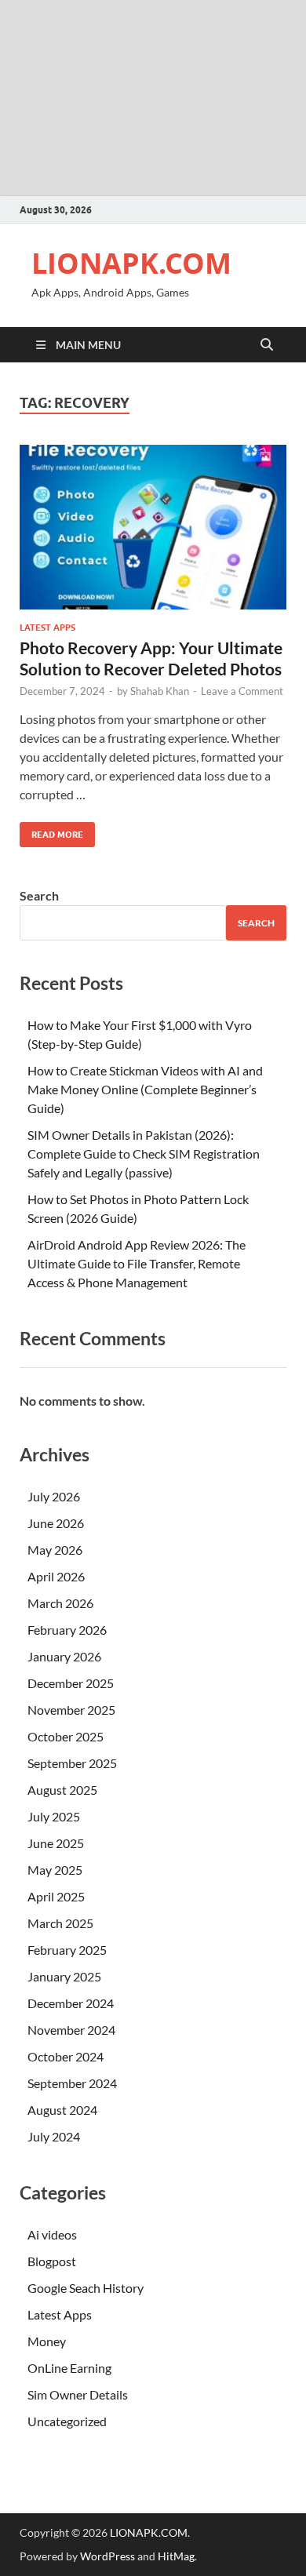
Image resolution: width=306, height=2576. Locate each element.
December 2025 (71, 1683)
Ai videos (52, 2234)
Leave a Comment (242, 691)
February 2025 (67, 1950)
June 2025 (56, 1843)
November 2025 (71, 1710)
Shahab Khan (160, 691)
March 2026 (60, 1603)
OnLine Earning (69, 2368)
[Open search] (267, 345)
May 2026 (55, 1550)
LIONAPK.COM (131, 263)
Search (39, 895)
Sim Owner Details (78, 2394)
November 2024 (71, 2030)
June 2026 (56, 1523)
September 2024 (72, 2083)
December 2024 (71, 2003)
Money (47, 2341)
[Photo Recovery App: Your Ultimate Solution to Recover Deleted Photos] (153, 527)
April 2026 (56, 1576)
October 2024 (66, 2056)
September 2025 (72, 1763)
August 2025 (62, 1790)
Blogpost (52, 2261)
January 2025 (64, 1976)
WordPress (107, 2556)
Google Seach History (86, 2288)
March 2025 (60, 1923)
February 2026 (67, 1630)
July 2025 (54, 1816)
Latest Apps (47, 628)
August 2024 (62, 2110)
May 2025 (55, 1870)
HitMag (176, 2556)
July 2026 (54, 1496)
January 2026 (64, 1656)
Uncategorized (67, 2421)
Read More (51, 831)
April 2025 (56, 1896)
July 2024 (54, 2136)
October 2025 (66, 1736)
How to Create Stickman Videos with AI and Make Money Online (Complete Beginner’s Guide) (145, 1089)
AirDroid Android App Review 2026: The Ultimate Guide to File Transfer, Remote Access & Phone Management (137, 1263)
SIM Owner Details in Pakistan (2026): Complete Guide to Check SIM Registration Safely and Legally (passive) (144, 1153)
